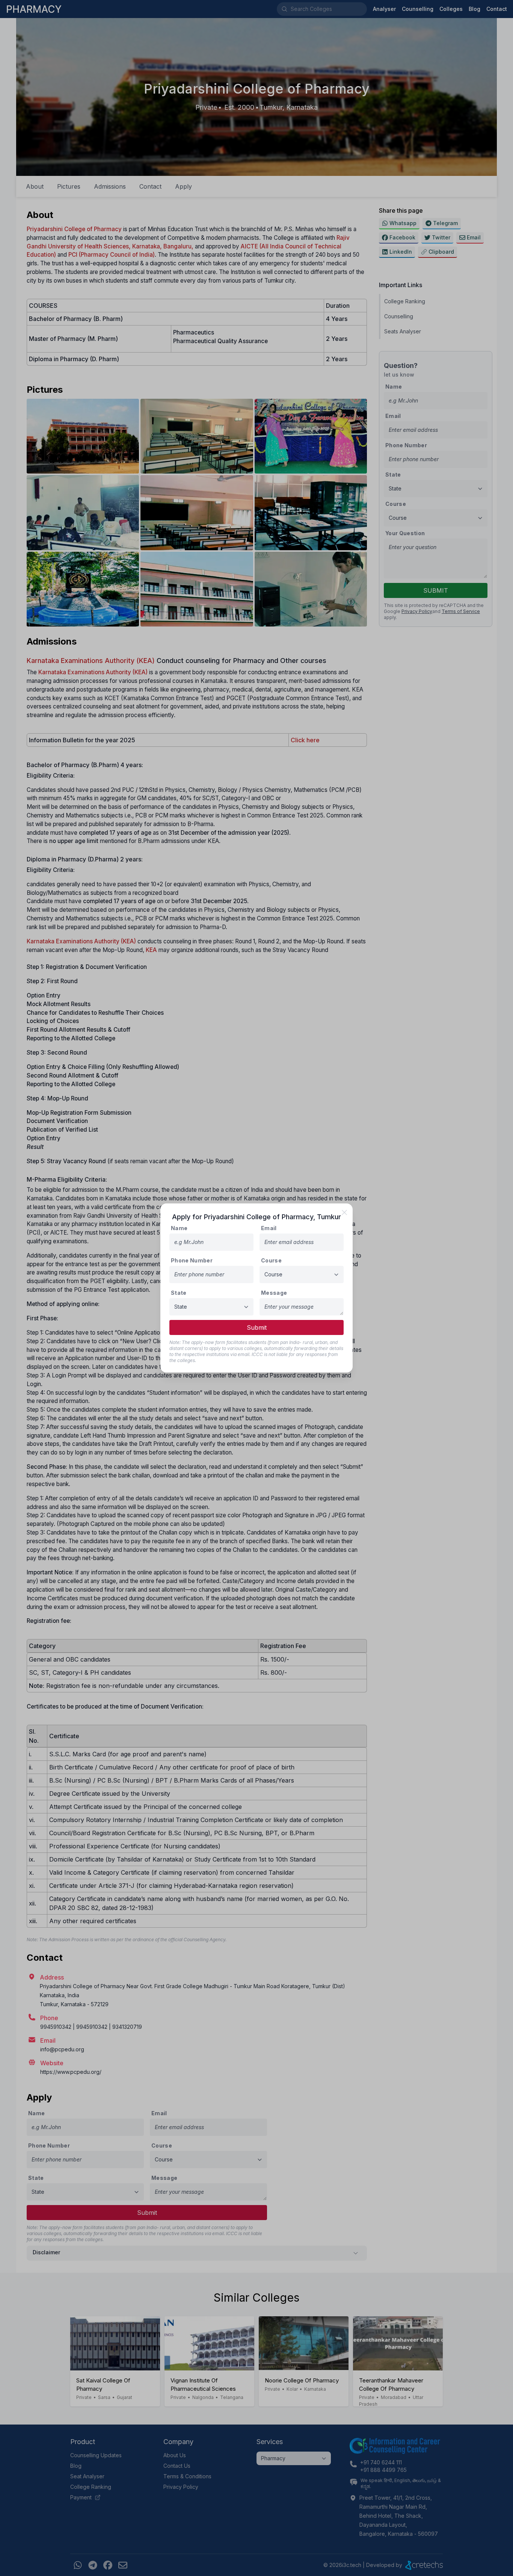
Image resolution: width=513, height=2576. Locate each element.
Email (269, 1228)
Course (271, 1260)
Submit (257, 1327)
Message (274, 1293)
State (179, 1293)
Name (179, 1228)
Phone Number (192, 1260)
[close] (344, 1212)
